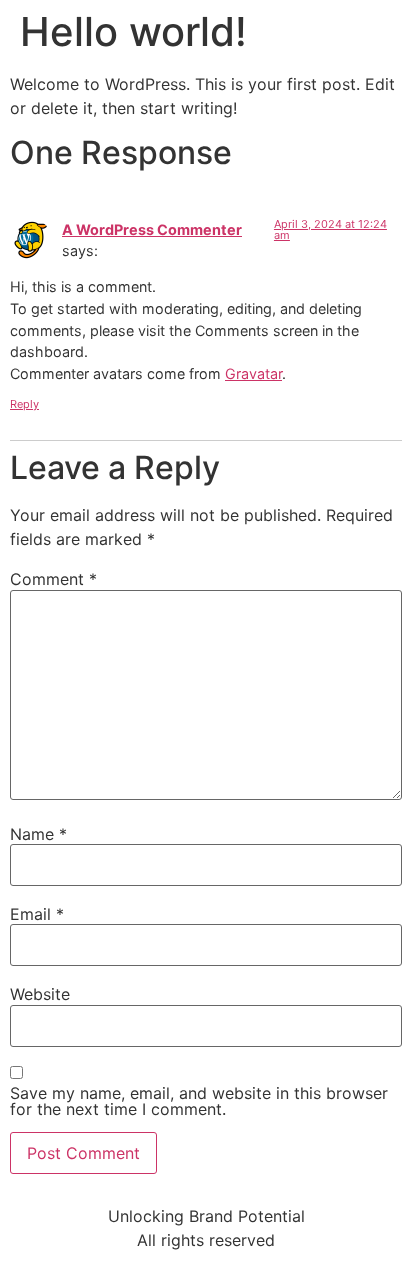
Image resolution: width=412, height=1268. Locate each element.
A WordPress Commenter (152, 229)
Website (40, 994)
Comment (53, 579)
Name (38, 834)
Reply (24, 404)
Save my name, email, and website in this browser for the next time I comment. (199, 1101)
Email (37, 914)
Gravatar (253, 373)
